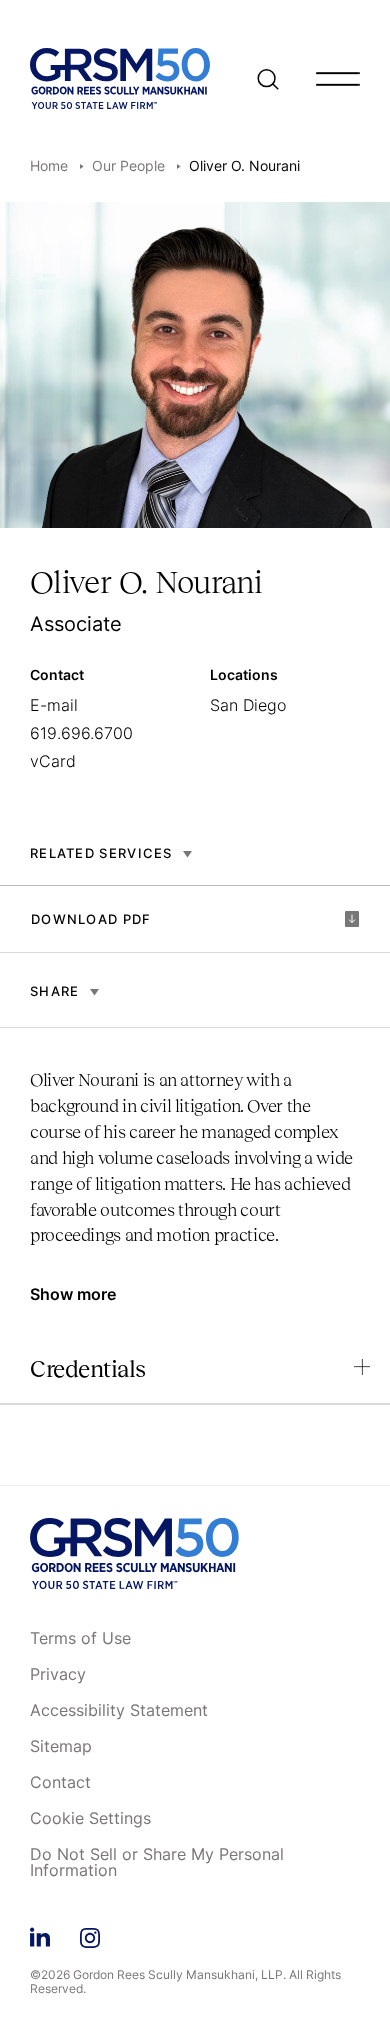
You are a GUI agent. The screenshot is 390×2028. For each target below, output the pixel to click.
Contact (60, 1783)
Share (55, 991)
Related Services (101, 853)
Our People (128, 165)
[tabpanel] (195, 1167)
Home (49, 165)
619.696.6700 (81, 733)
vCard (53, 761)
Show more (73, 1294)
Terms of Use (80, 1639)
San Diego (248, 705)
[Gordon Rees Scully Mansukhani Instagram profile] (90, 1934)
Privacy (58, 1675)
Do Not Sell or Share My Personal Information (157, 1863)
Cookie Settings (90, 1819)
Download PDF (91, 919)
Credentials (88, 1368)
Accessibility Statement (119, 1711)
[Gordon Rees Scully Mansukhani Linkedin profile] (40, 1934)
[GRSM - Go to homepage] (120, 78)
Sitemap (61, 1747)
